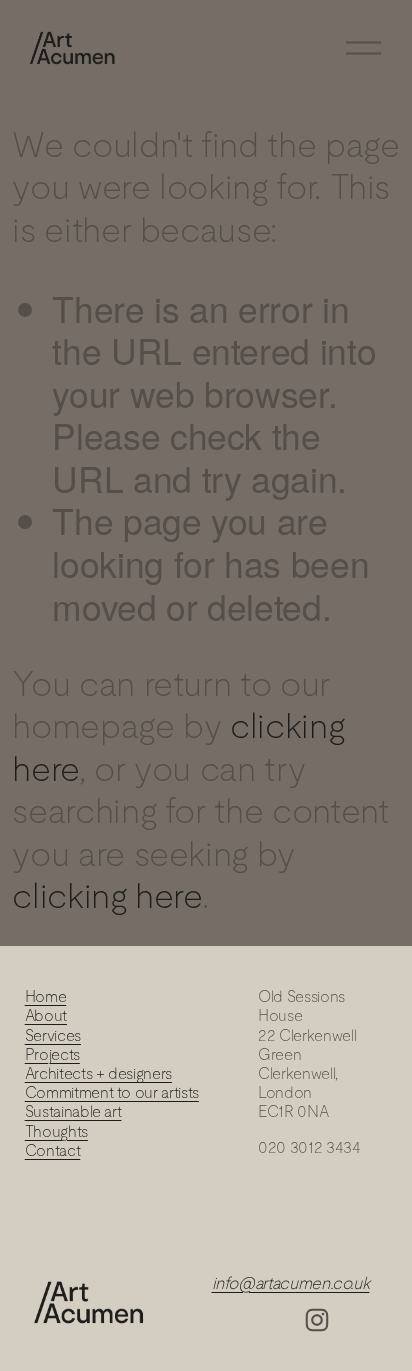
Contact (53, 1150)
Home (46, 996)
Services (53, 1035)
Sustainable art (73, 1111)
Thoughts (56, 1131)
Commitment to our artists (112, 1092)
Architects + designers (98, 1073)
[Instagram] (317, 1320)
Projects (52, 1054)
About (46, 1015)
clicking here (106, 895)
